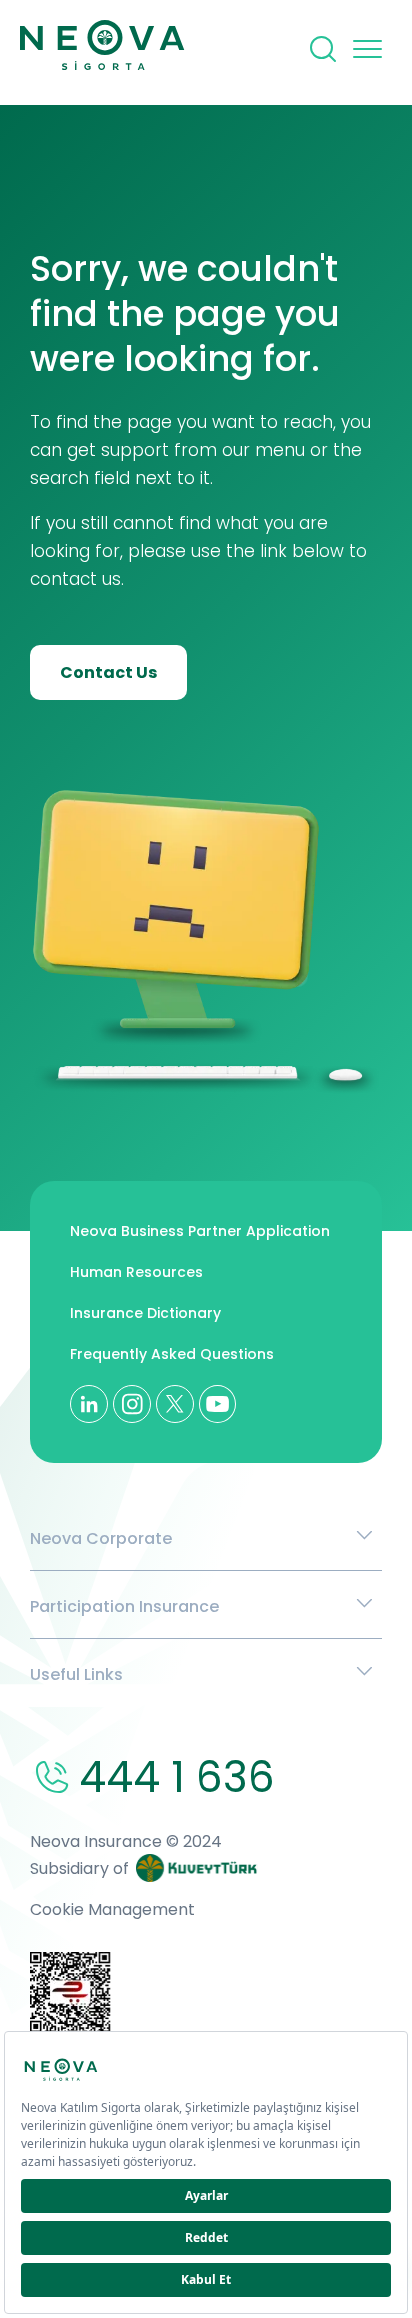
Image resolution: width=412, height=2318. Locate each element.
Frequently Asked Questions (172, 1354)
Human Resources (136, 1272)
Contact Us (108, 672)
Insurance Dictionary (145, 1313)
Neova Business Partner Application (200, 1231)
